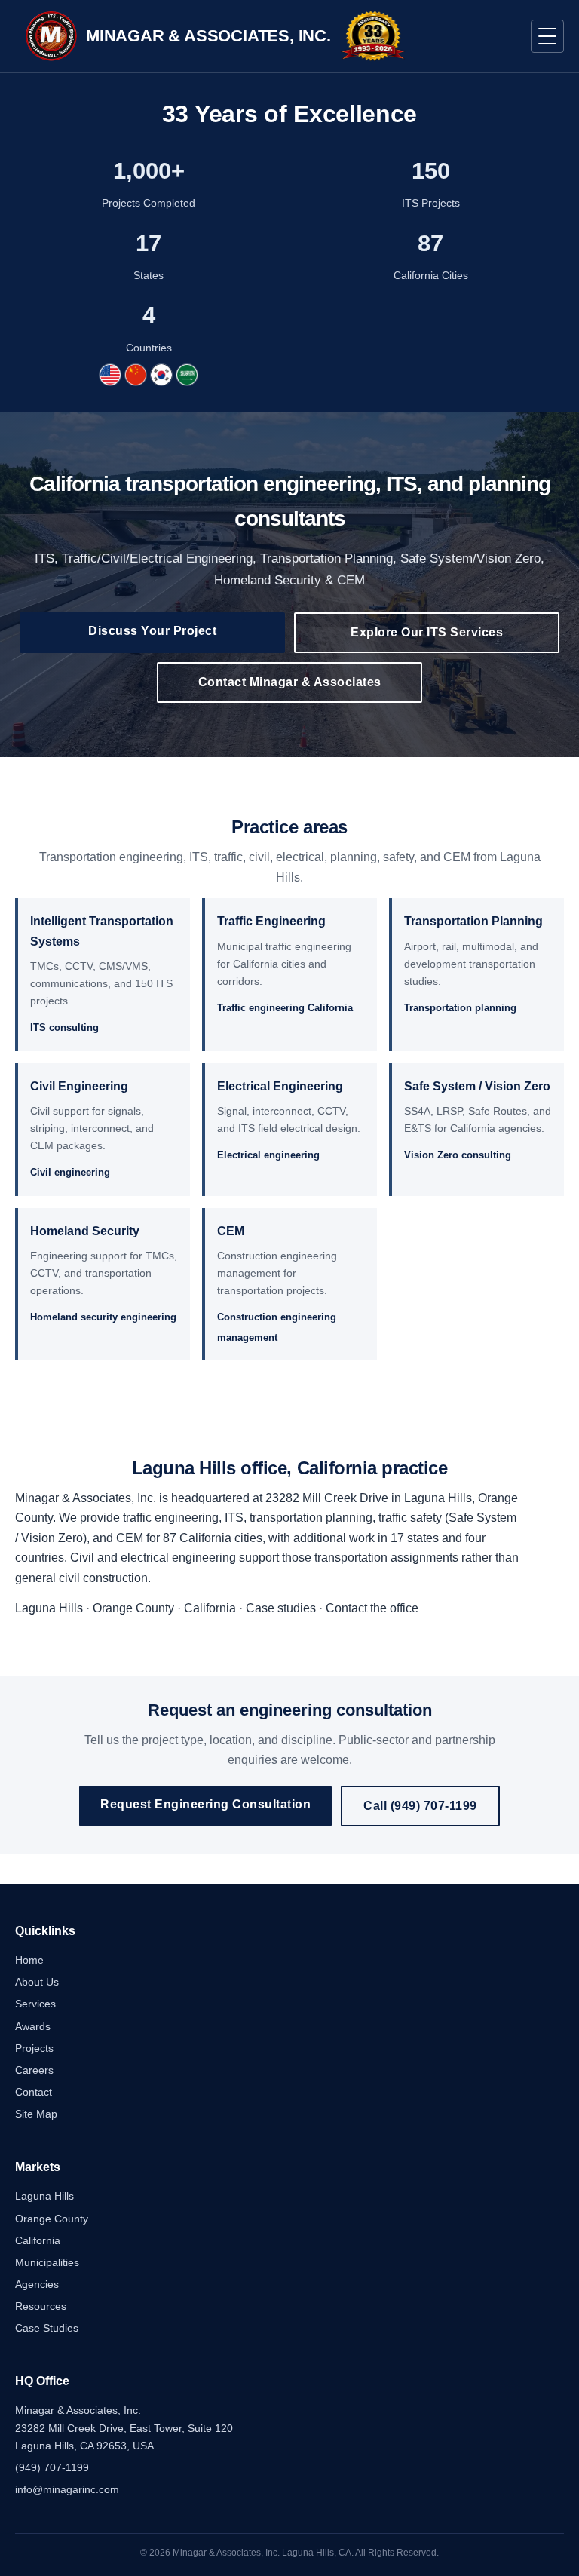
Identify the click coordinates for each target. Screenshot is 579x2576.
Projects (34, 2048)
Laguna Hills (49, 1608)
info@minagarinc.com (67, 2489)
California (210, 1608)
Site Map (36, 2114)
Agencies (37, 2284)
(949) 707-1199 (52, 2467)
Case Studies (47, 2328)
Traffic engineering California (285, 1008)
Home (29, 1960)
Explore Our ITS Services (427, 632)
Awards (33, 2026)
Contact (34, 2092)
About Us (37, 1982)
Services (35, 2004)
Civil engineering (70, 1172)
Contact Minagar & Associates (290, 682)
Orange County (133, 1608)
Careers (34, 2070)
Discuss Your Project (152, 631)
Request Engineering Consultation (205, 1804)
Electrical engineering (268, 1155)
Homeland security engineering (103, 1317)
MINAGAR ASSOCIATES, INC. (208, 36)
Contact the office (372, 1608)
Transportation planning (460, 1008)
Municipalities (47, 2262)
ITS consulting (64, 1027)
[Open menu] (547, 36)
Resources (41, 2306)
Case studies (281, 1608)
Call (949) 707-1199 (420, 1806)
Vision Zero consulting (458, 1155)
